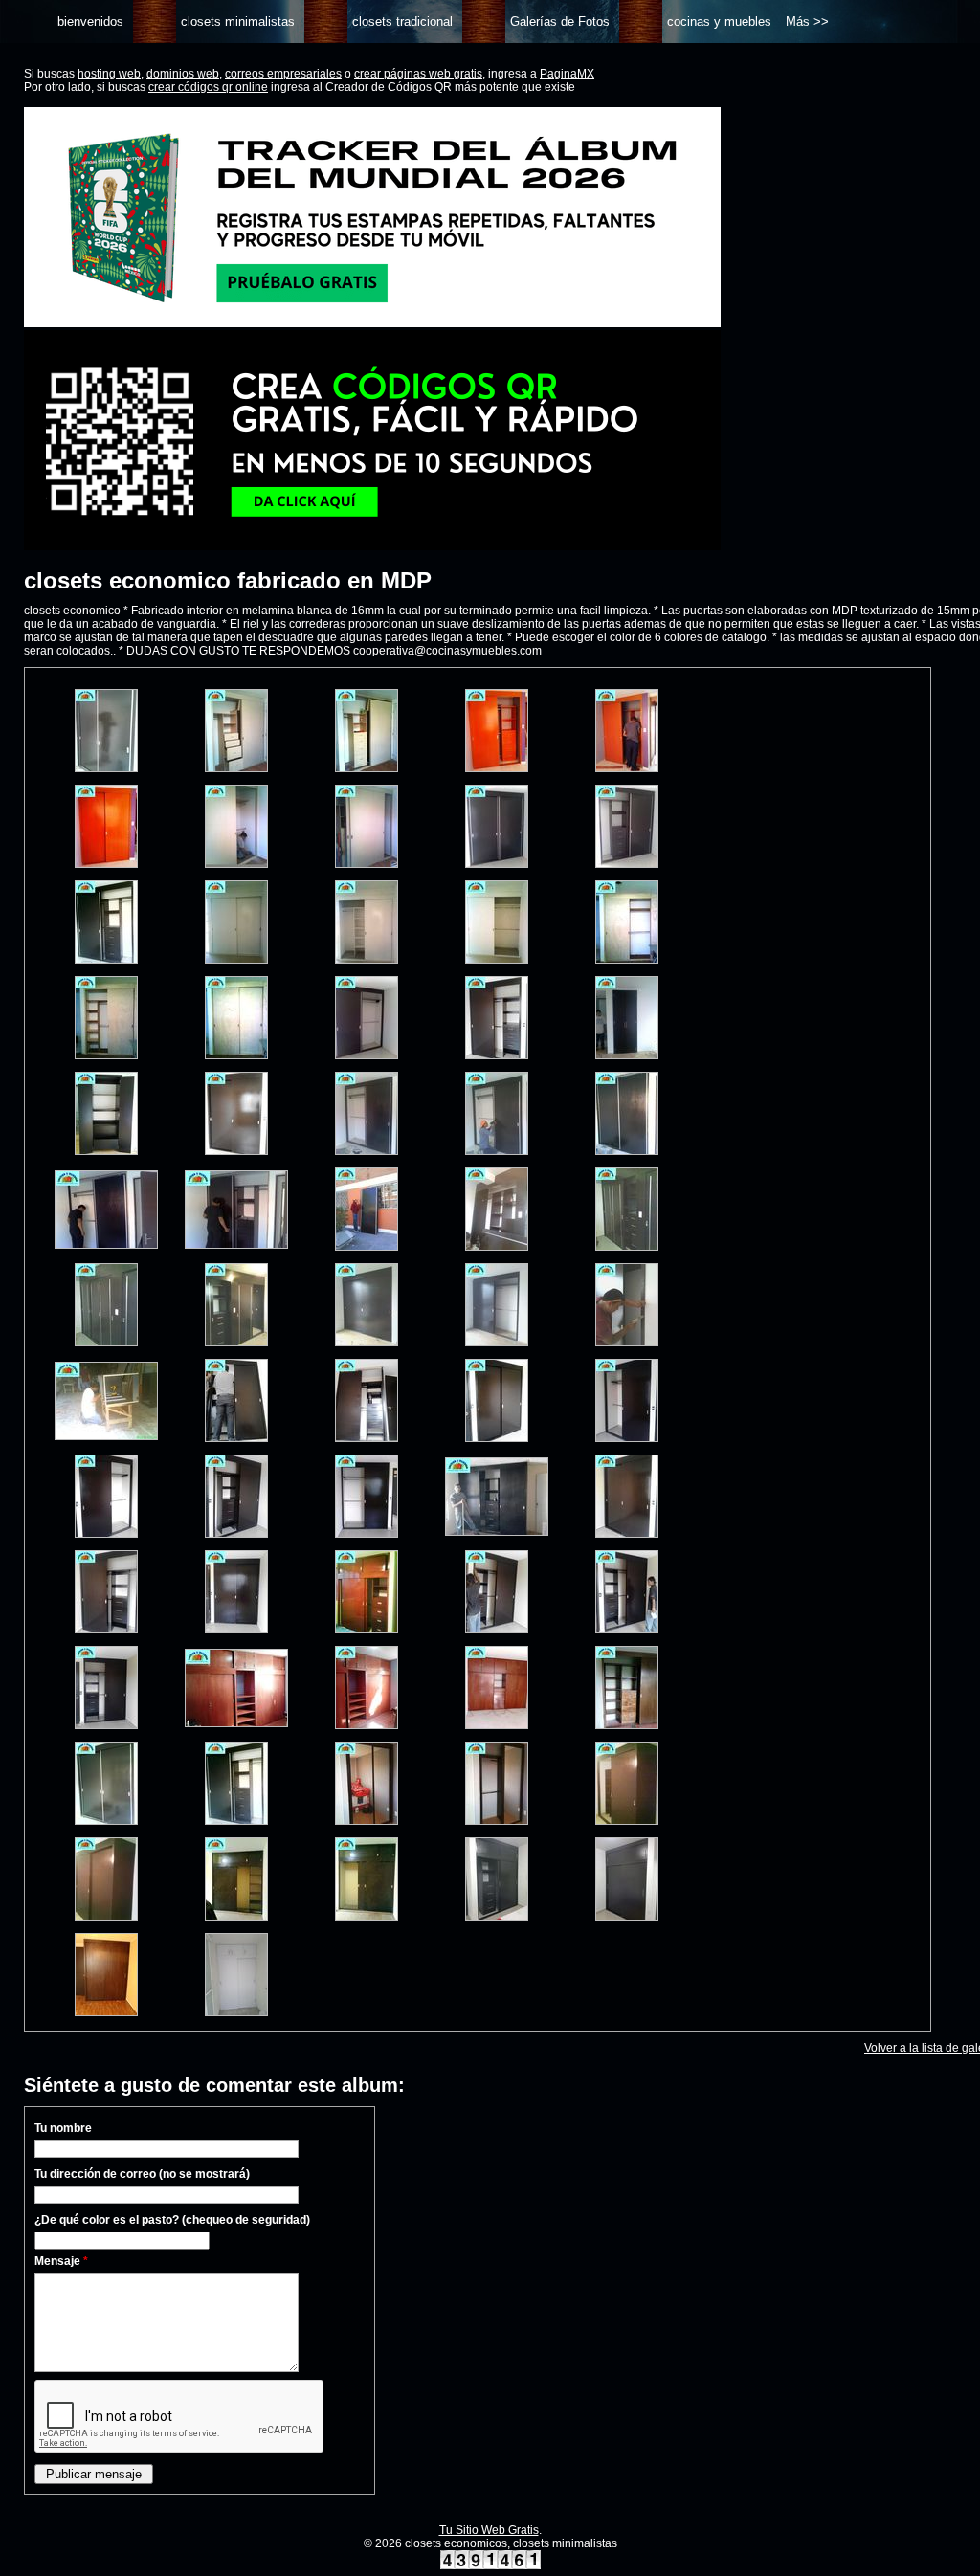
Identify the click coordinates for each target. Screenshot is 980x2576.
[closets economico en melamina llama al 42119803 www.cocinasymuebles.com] (106, 768)
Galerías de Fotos (560, 22)
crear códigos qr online (208, 87)
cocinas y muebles (719, 22)
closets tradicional (402, 22)
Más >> (807, 22)
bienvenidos (90, 22)
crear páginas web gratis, (420, 74)
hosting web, (111, 74)
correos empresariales (283, 74)
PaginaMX (567, 74)
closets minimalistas (238, 22)
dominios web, (184, 74)
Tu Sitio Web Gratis (489, 2530)
